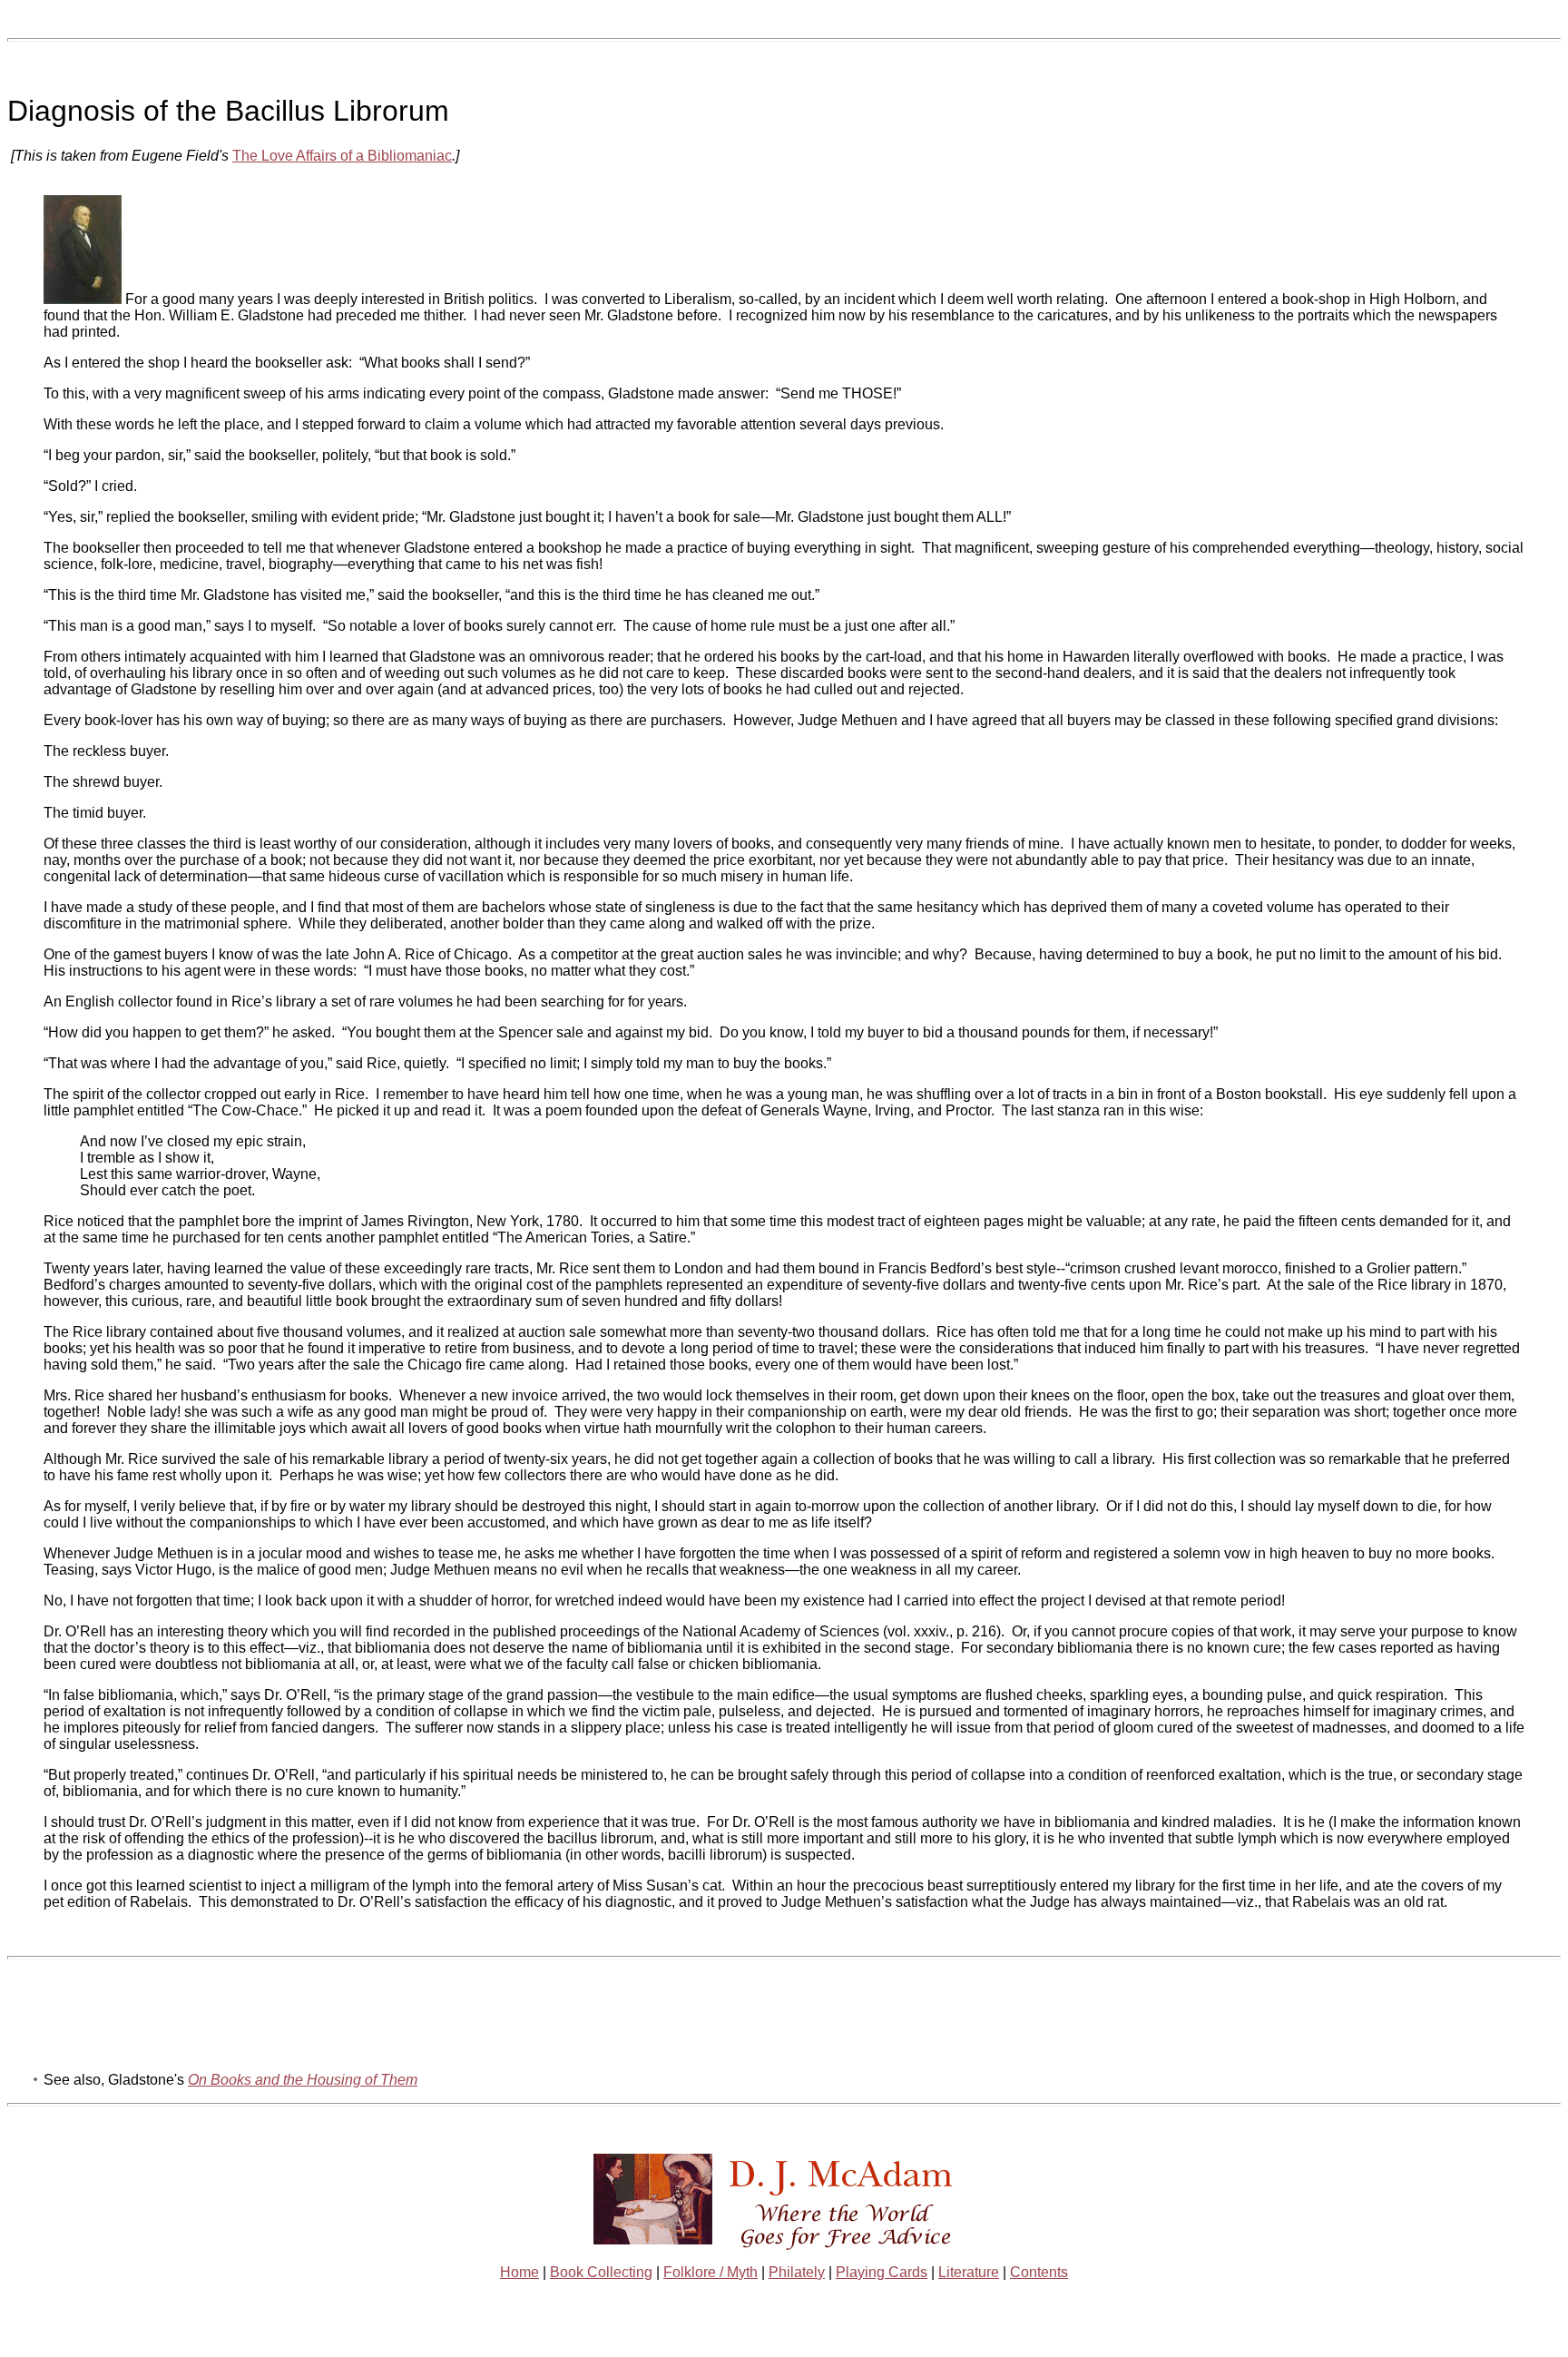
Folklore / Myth (710, 2272)
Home (519, 2272)
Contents (1039, 2272)
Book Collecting (601, 2272)
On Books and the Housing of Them (303, 2080)
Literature (969, 2272)
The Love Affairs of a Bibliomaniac (342, 156)
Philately (797, 2272)
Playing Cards (882, 2272)
